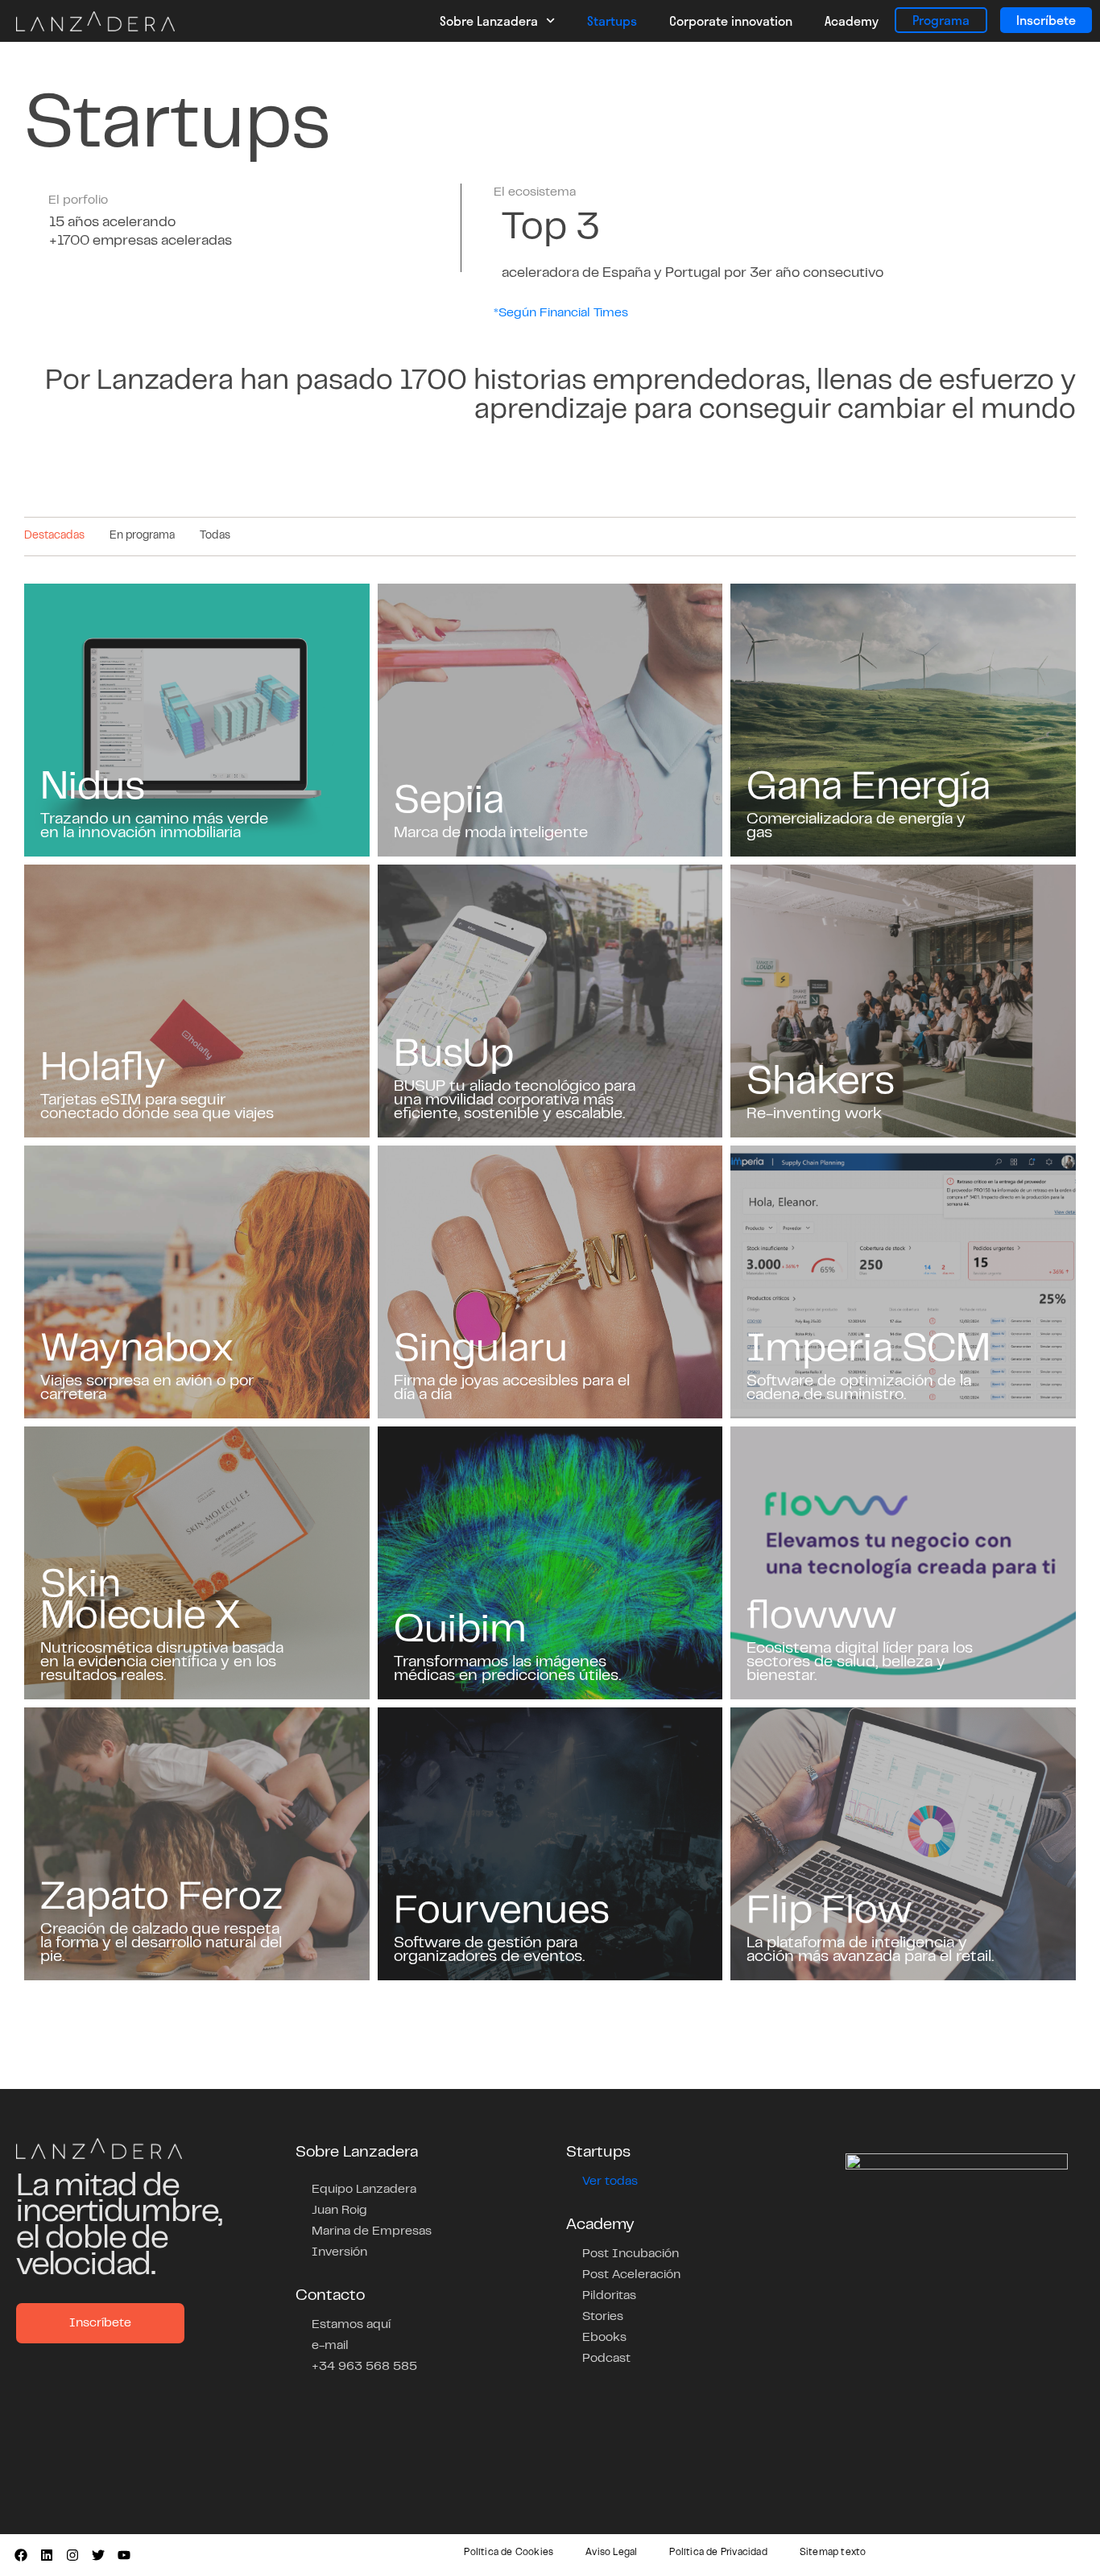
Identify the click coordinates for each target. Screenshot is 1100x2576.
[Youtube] (124, 2555)
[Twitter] (98, 2555)
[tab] (54, 537)
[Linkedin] (47, 2555)
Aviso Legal (611, 2553)
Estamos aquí (351, 2325)
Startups (612, 21)
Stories (603, 2317)
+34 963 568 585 (364, 2367)
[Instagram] (72, 2555)
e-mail (330, 2346)
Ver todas (610, 2182)
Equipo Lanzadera (364, 2190)
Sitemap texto (833, 2553)
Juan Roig (339, 2211)
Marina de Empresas (372, 2231)
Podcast (606, 2359)
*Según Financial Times (561, 313)
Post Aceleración (631, 2275)
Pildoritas (609, 2296)
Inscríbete (1046, 20)
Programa (941, 20)
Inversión (339, 2252)
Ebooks (604, 2338)
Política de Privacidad (718, 2553)
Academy (852, 21)
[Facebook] (21, 2555)
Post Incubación (631, 2254)
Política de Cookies (509, 2553)
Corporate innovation (731, 21)
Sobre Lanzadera (489, 21)
